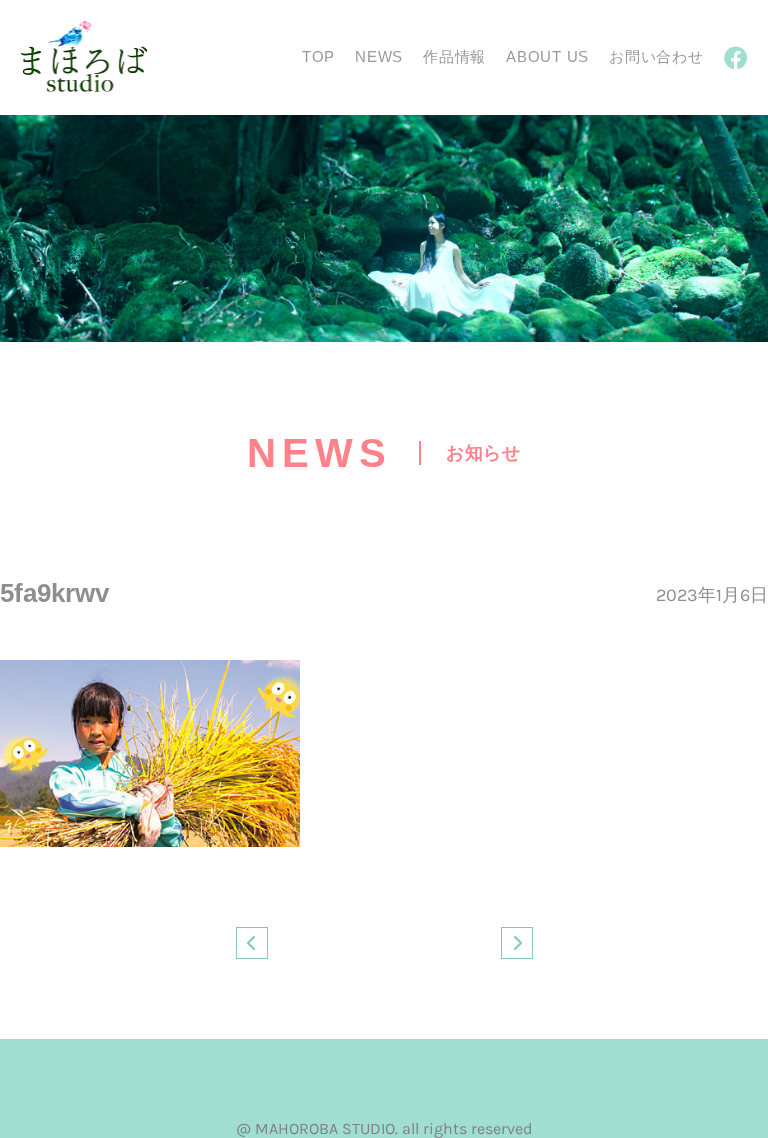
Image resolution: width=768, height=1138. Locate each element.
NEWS (379, 56)
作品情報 (454, 56)
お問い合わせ (656, 56)
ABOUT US (547, 56)
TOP (318, 56)
